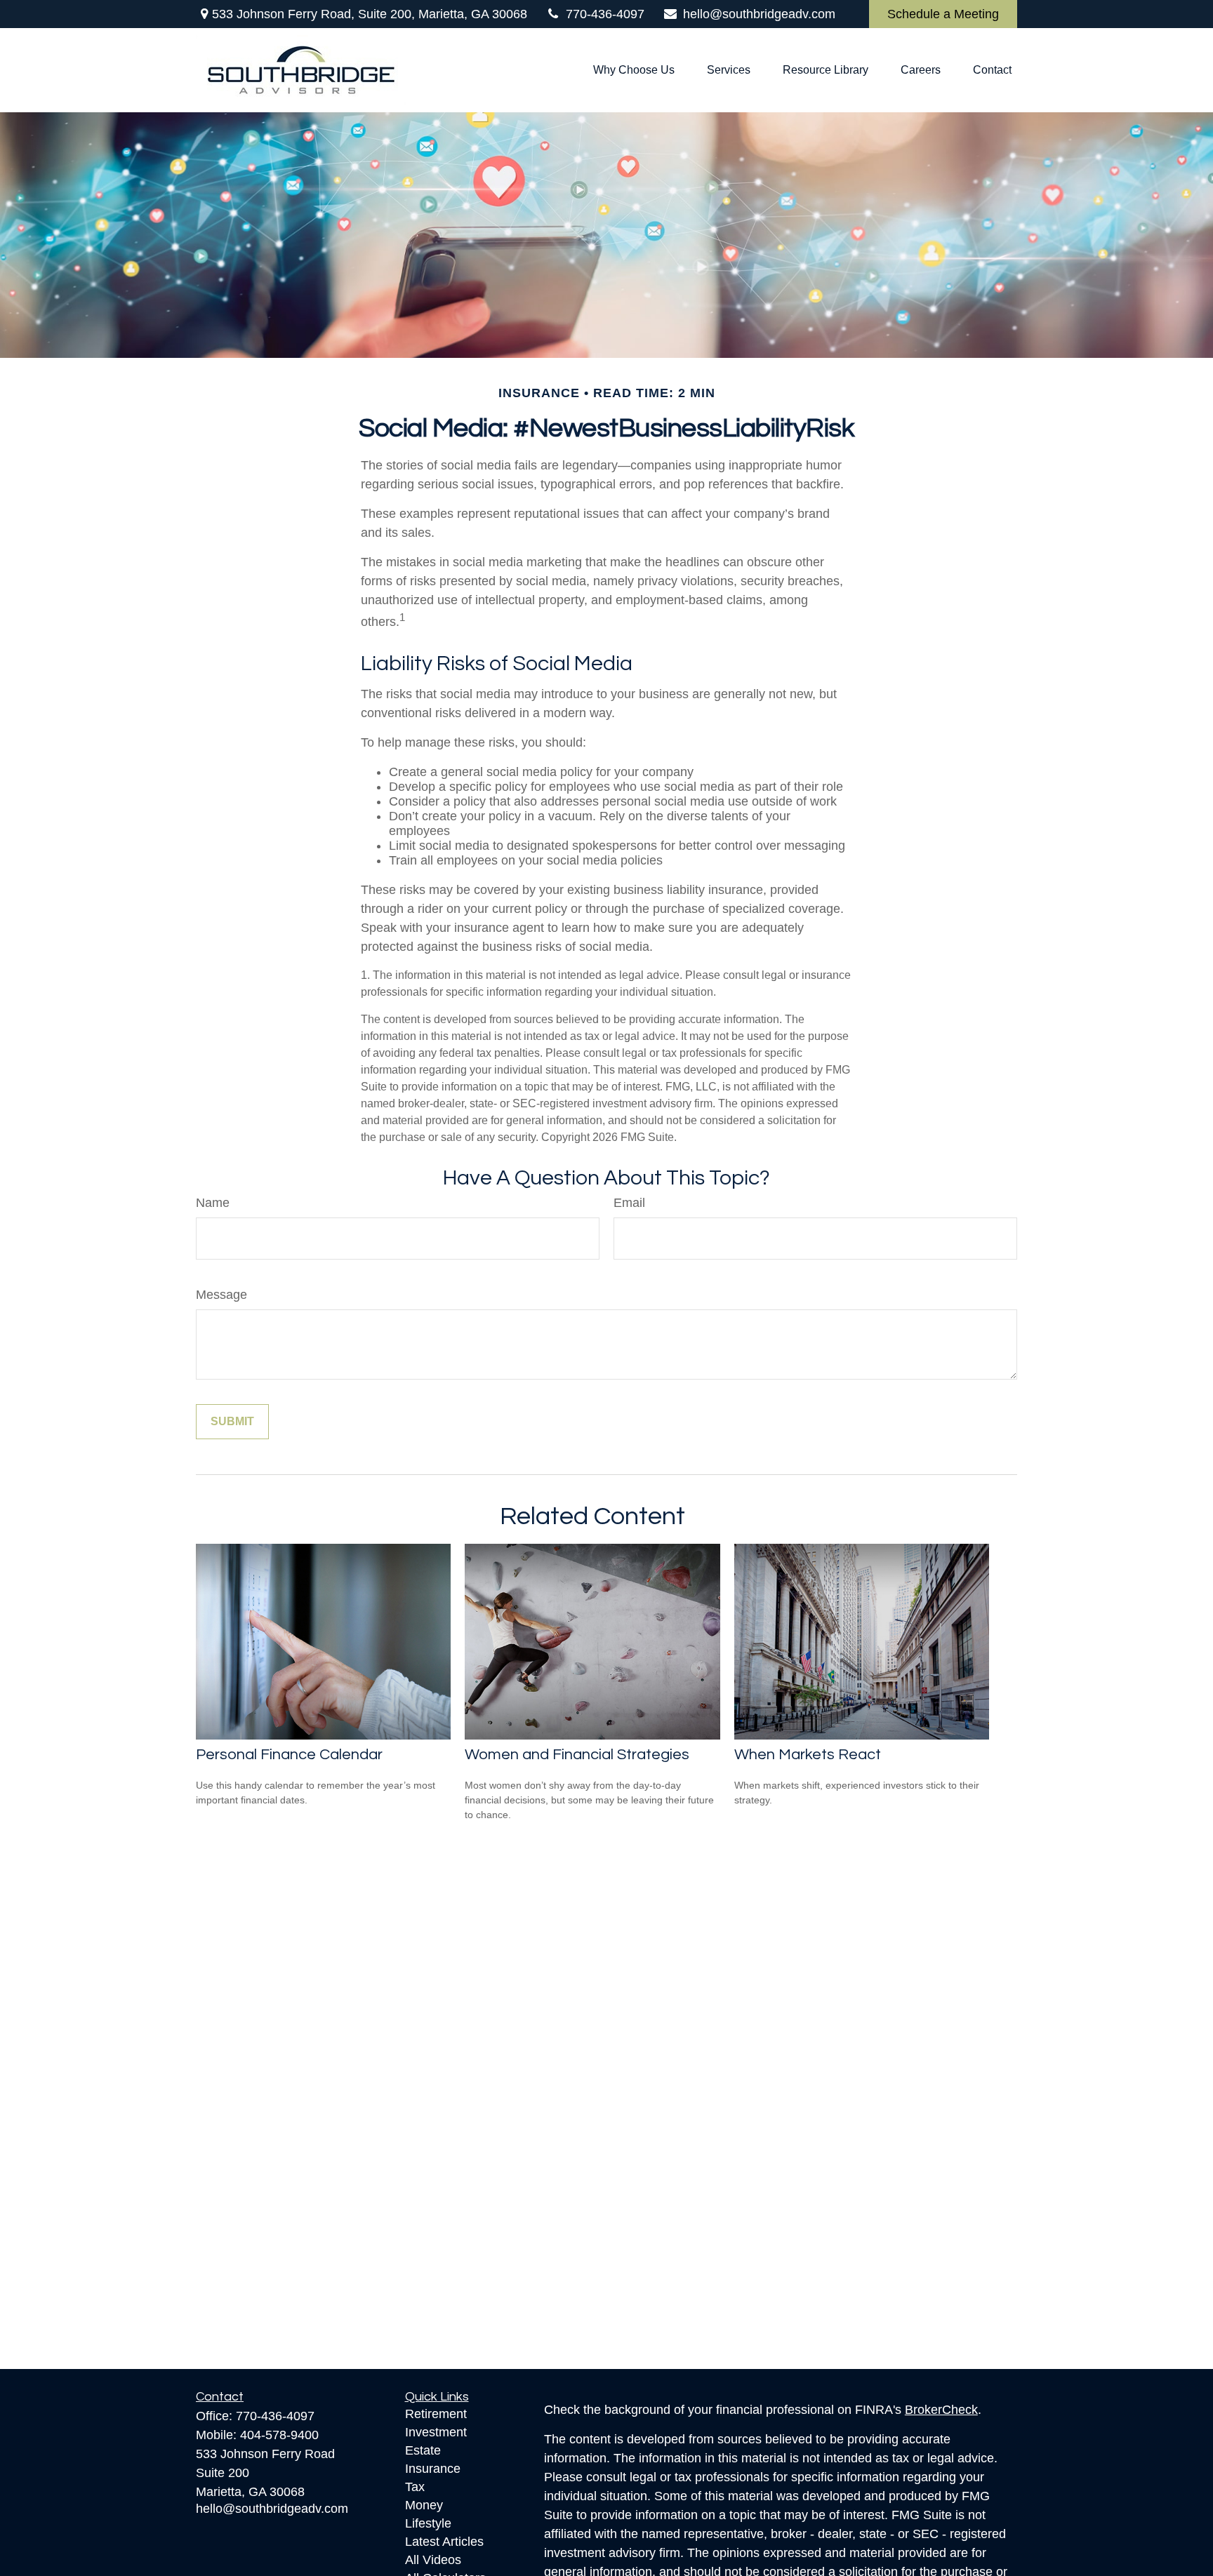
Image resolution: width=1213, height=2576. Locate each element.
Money (424, 2505)
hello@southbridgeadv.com (759, 14)
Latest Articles (444, 2542)
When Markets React (808, 1755)
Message (221, 1295)
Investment (436, 2432)
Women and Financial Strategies (577, 1755)
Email (629, 1203)
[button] (634, 71)
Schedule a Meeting (943, 14)
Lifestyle (428, 2523)
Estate (423, 2450)
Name (213, 1203)
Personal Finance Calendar (289, 1755)
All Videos (433, 2560)
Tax (415, 2487)
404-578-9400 (279, 2435)
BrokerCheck (941, 2410)
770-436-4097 (605, 14)
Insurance (433, 2469)
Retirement (436, 2414)
